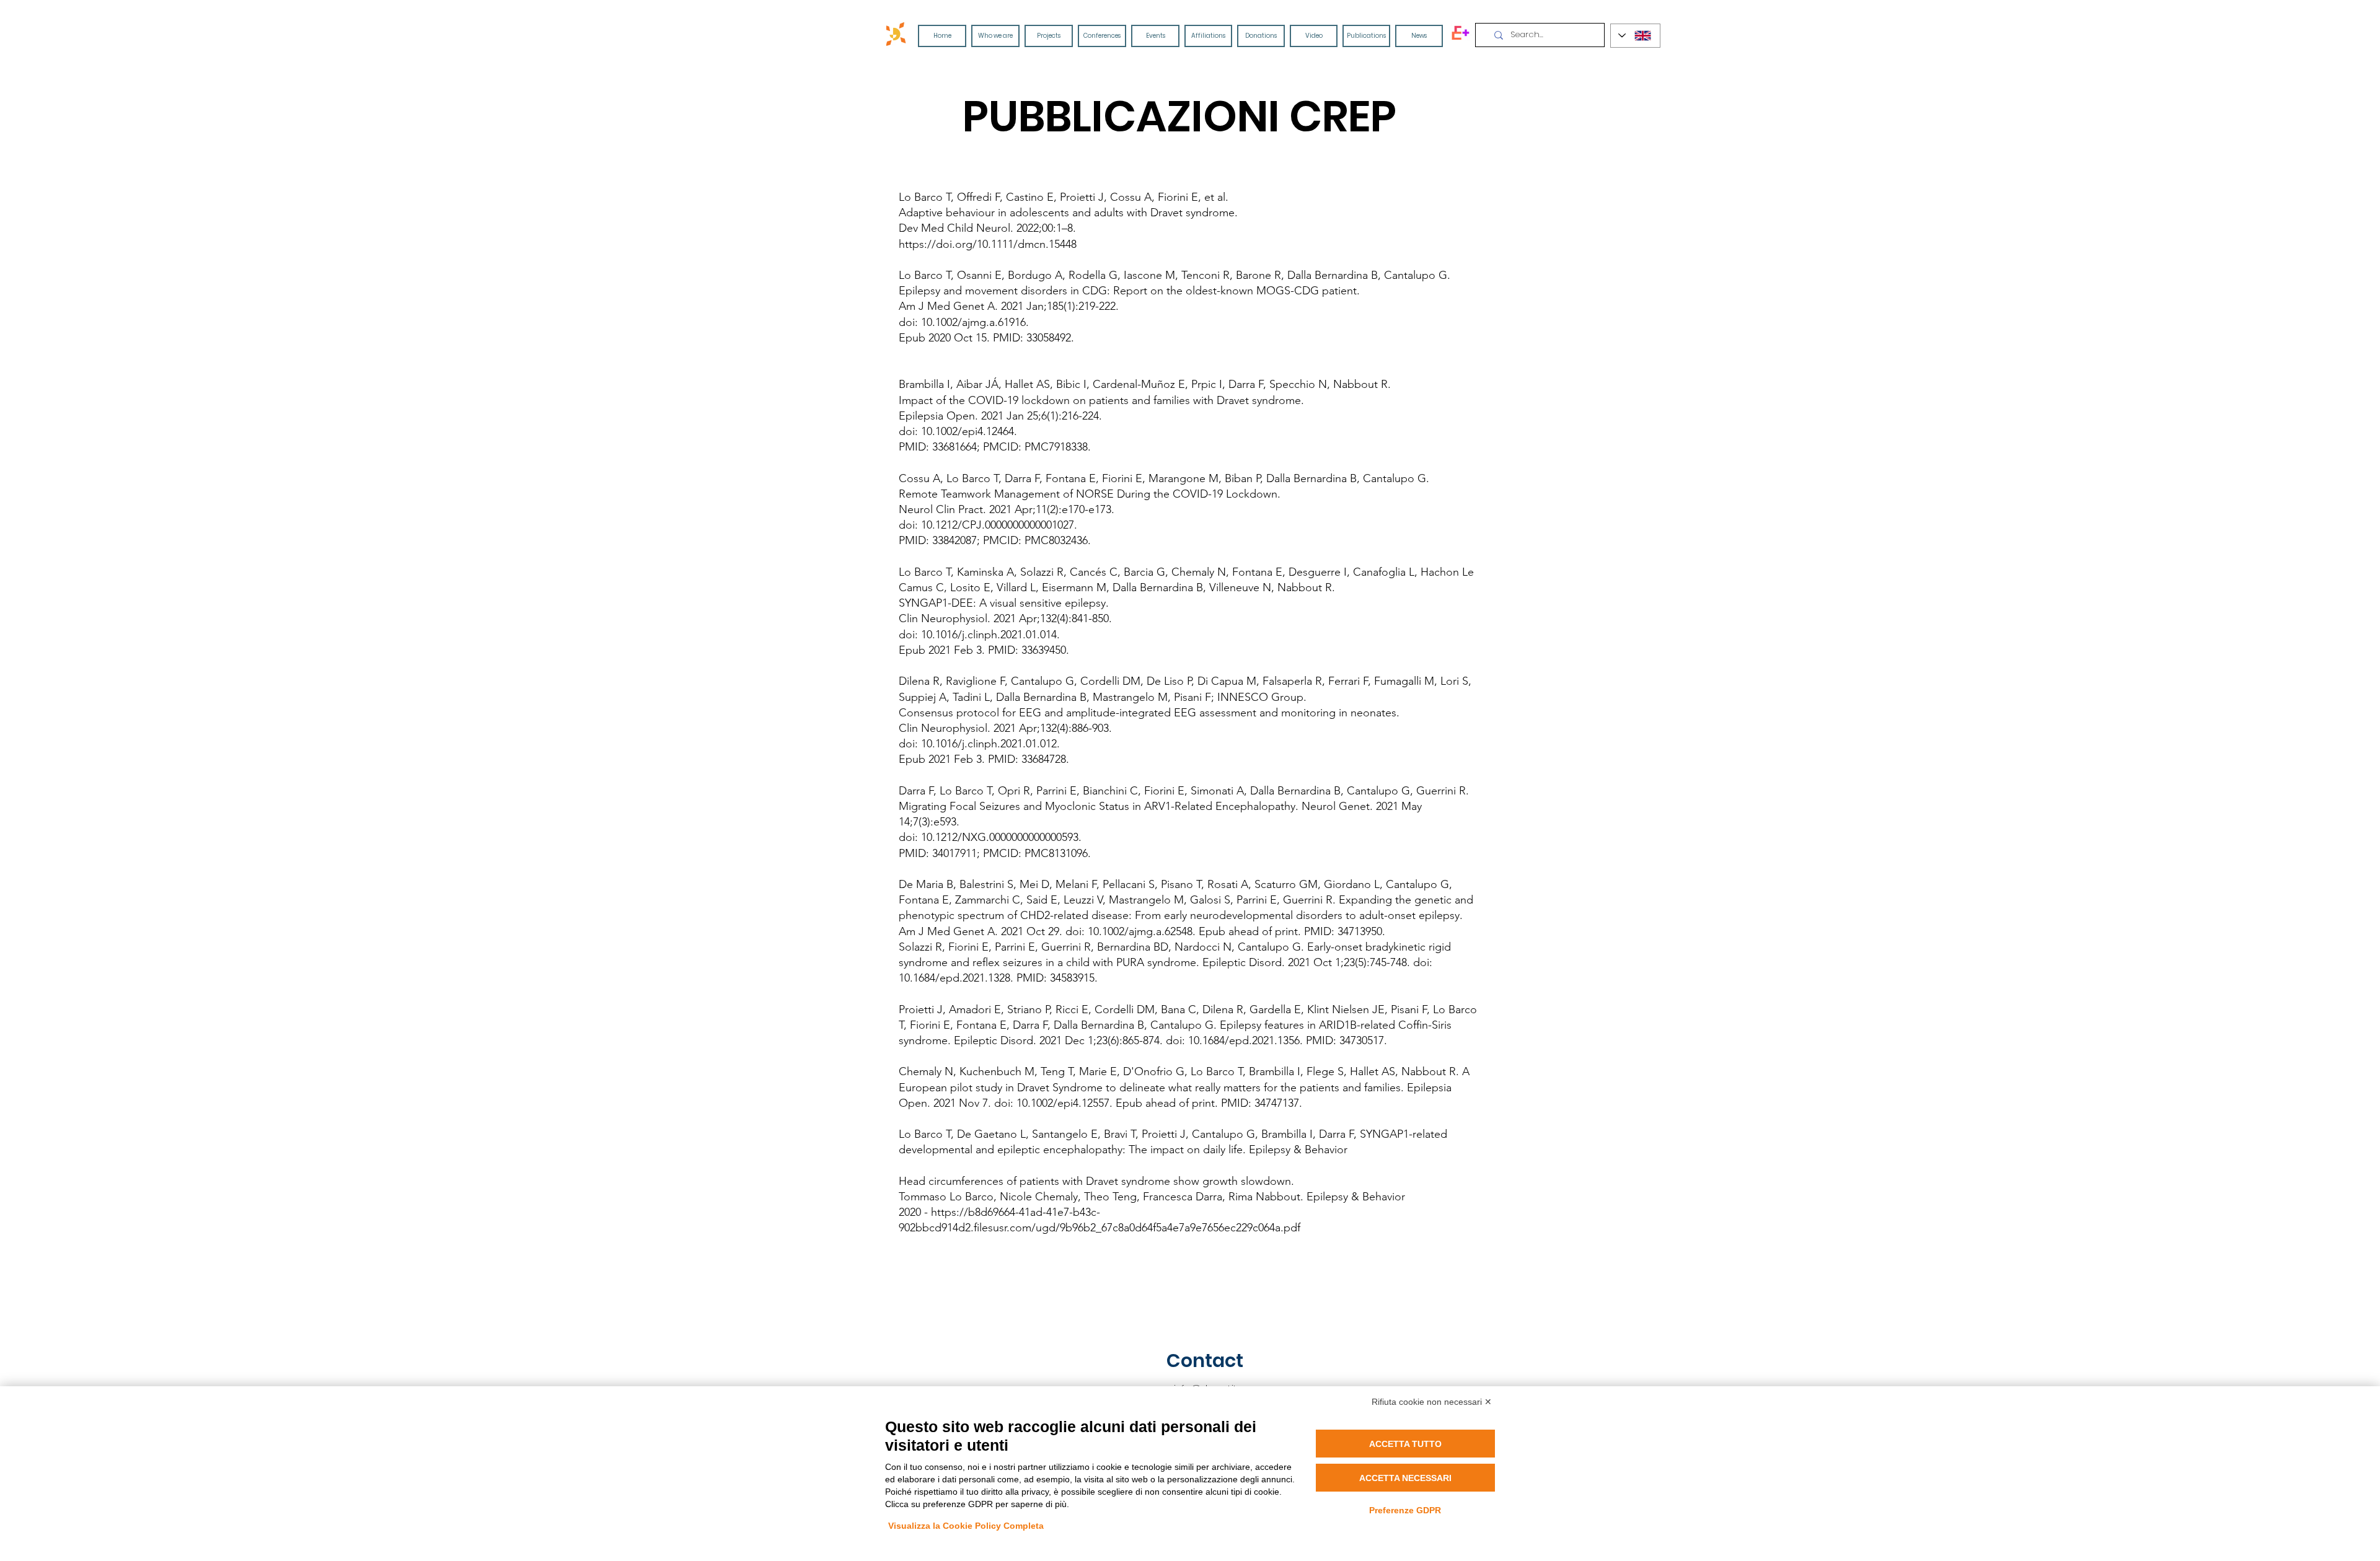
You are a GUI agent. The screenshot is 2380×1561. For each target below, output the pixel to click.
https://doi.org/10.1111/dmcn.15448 (988, 244)
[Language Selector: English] (1635, 36)
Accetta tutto (1405, 1444)
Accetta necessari (1405, 1478)
